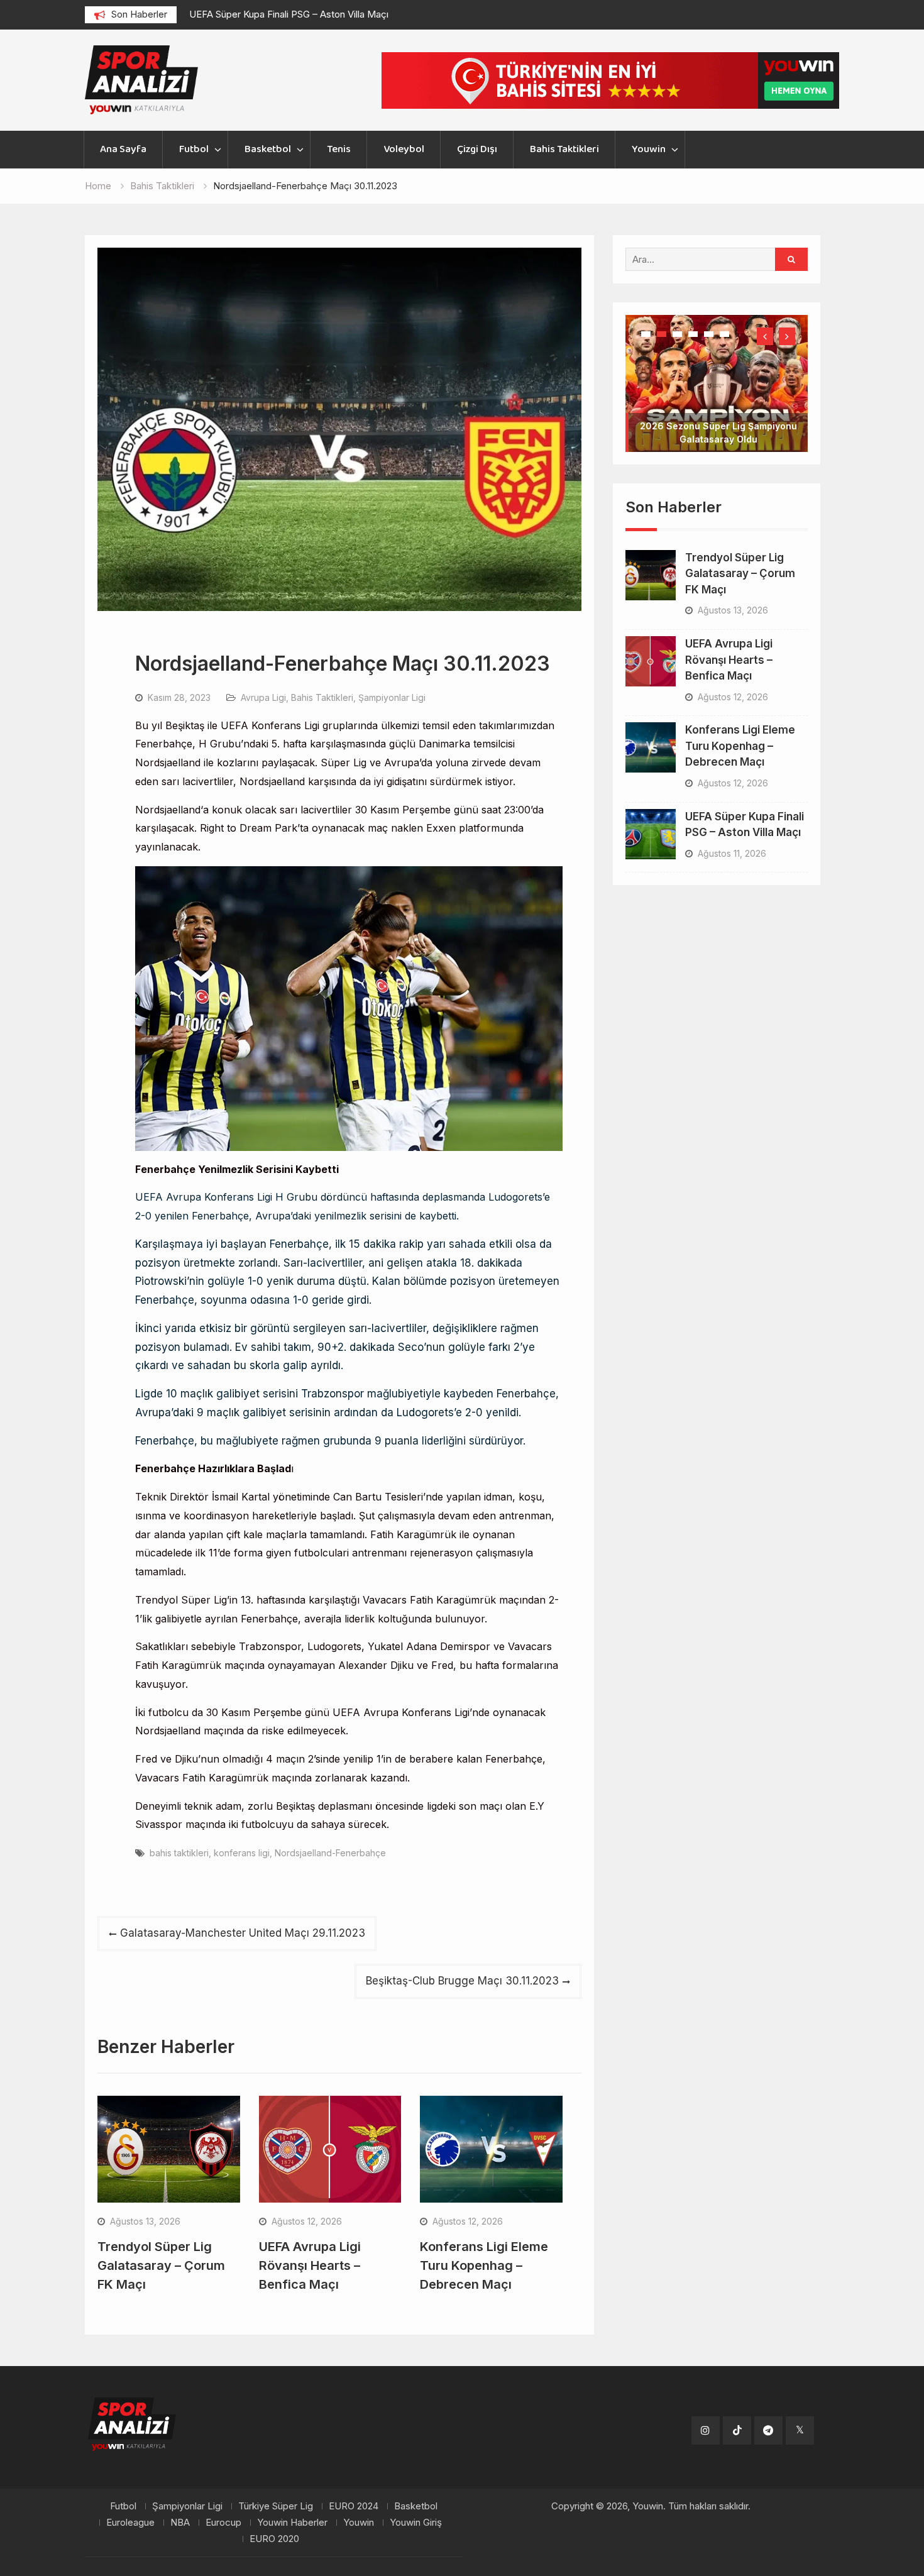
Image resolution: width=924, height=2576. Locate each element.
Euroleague (130, 2523)
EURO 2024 (354, 2506)
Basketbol (268, 149)
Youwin (649, 149)
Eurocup (223, 2523)
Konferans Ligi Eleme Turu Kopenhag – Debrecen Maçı (484, 2265)
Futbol (194, 149)
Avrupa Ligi (263, 697)
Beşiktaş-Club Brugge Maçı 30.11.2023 (462, 1981)
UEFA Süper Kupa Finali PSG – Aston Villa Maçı (289, 14)
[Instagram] (706, 2430)
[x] (800, 2430)
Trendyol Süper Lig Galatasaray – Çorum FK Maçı (161, 2265)
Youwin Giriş (416, 2523)
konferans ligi (242, 1853)
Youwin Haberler (292, 2523)
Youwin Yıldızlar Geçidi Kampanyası (718, 399)
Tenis (339, 149)
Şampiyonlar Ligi (392, 697)
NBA (180, 2523)
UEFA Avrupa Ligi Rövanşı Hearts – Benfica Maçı (310, 2265)
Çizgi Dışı (477, 149)
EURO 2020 (274, 2539)
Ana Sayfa (123, 149)
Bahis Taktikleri (564, 149)
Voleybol (404, 149)
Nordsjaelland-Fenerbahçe (330, 1853)
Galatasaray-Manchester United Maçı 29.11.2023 (243, 1933)
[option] (302, 14)
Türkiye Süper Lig (276, 2506)
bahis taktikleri (179, 1853)
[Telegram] (768, 2430)
